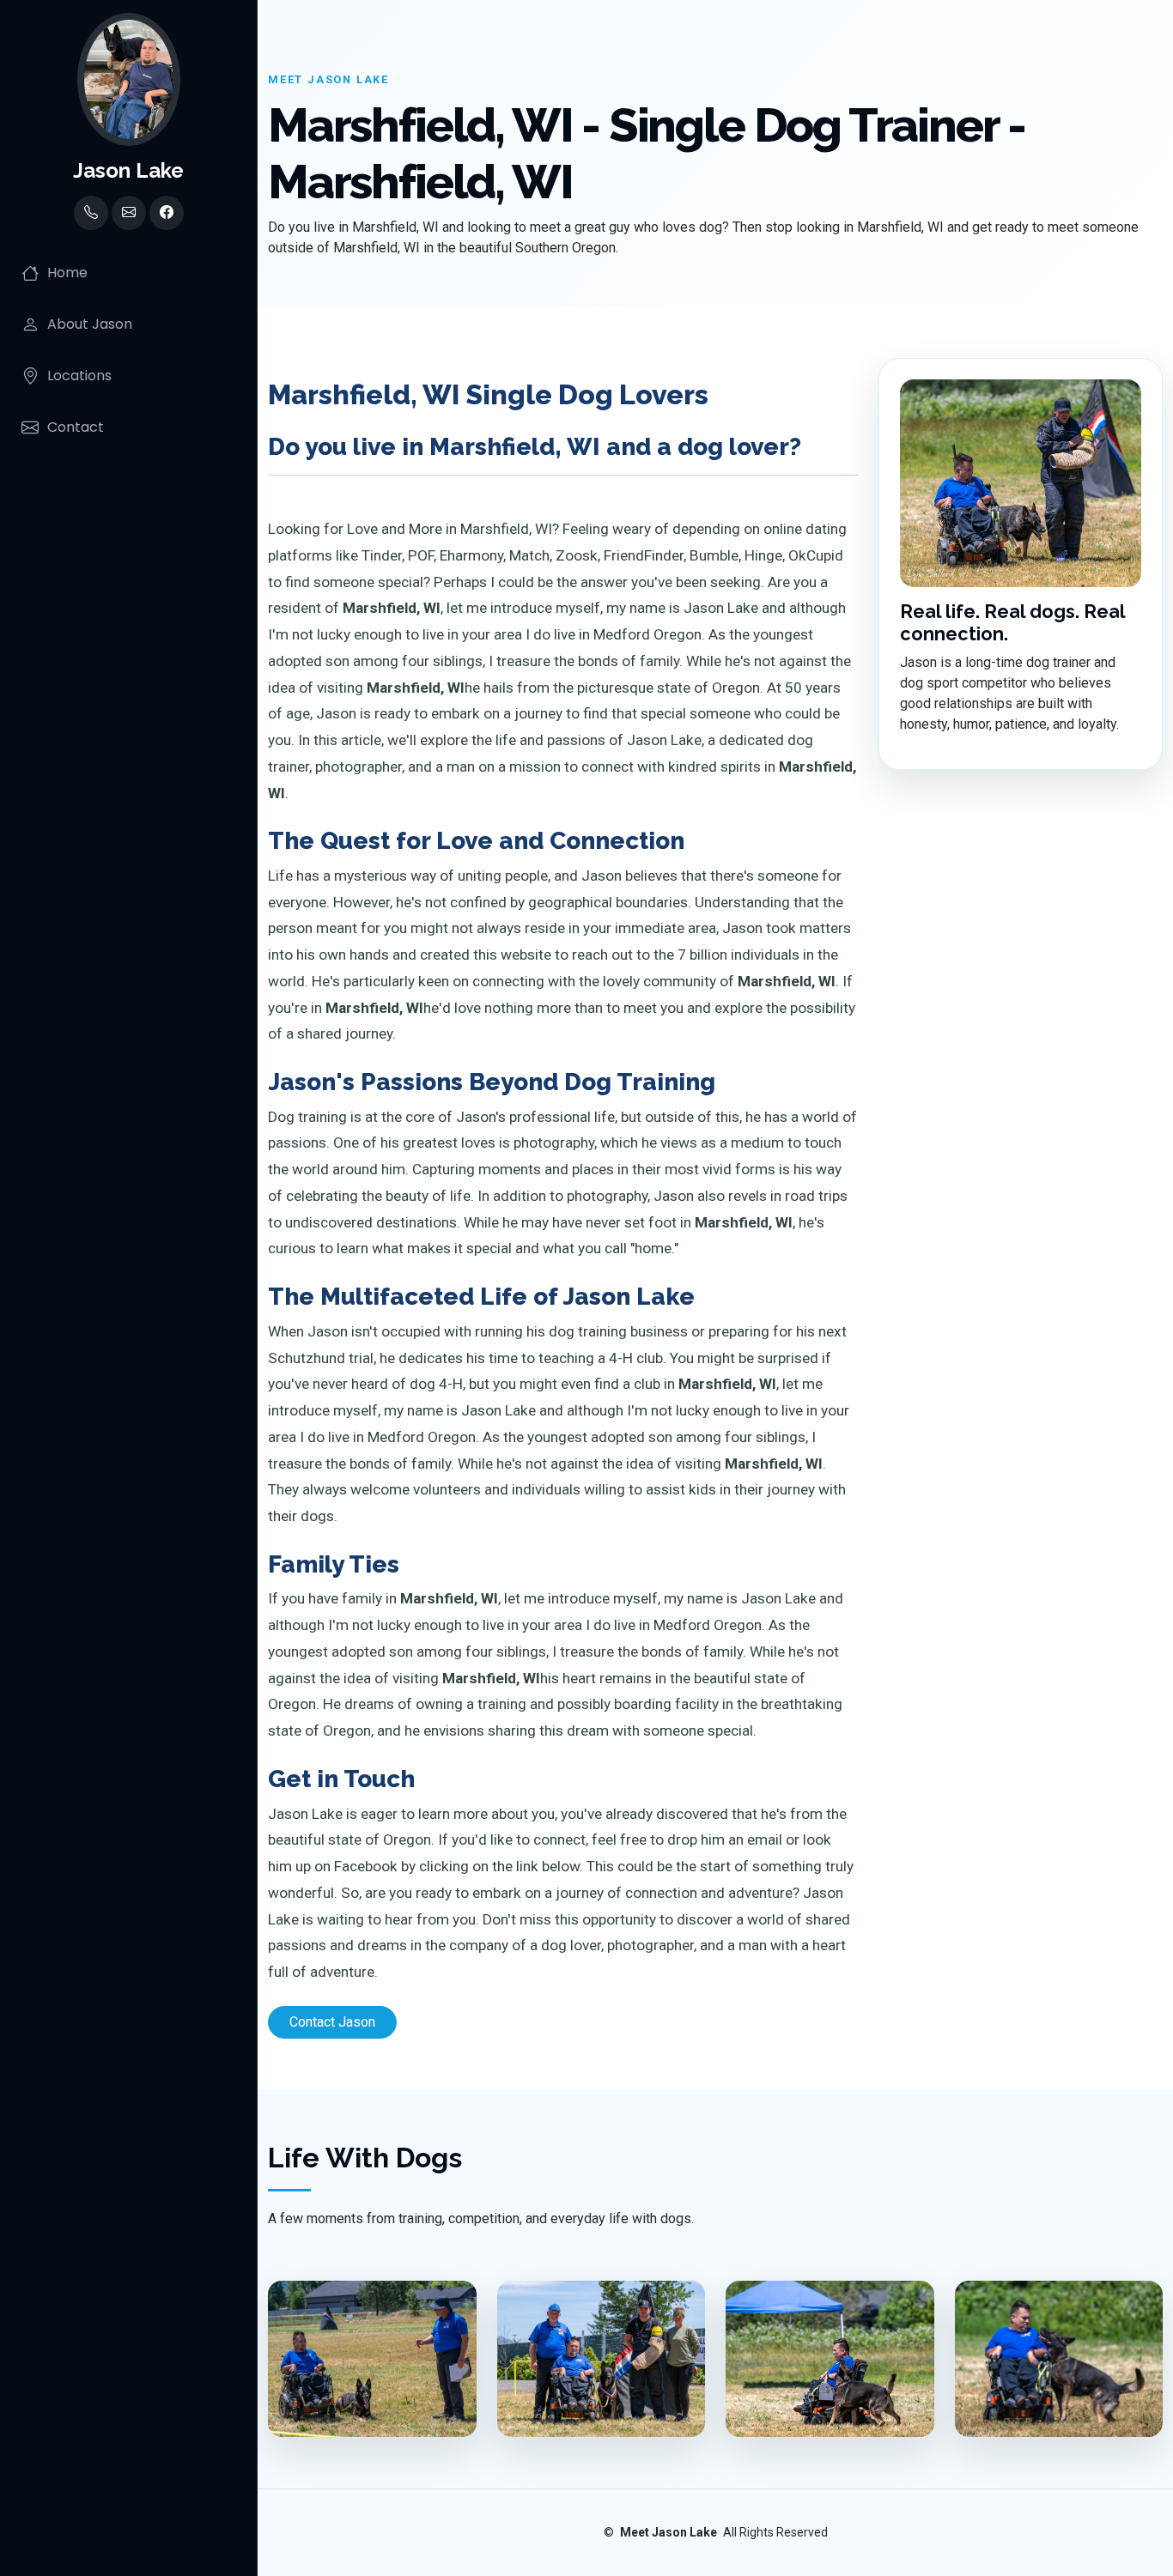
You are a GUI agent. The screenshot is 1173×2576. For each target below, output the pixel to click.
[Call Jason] (91, 213)
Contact (76, 427)
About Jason (90, 324)
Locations (79, 376)
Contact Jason (332, 2022)
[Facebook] (167, 213)
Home (67, 273)
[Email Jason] (129, 213)
